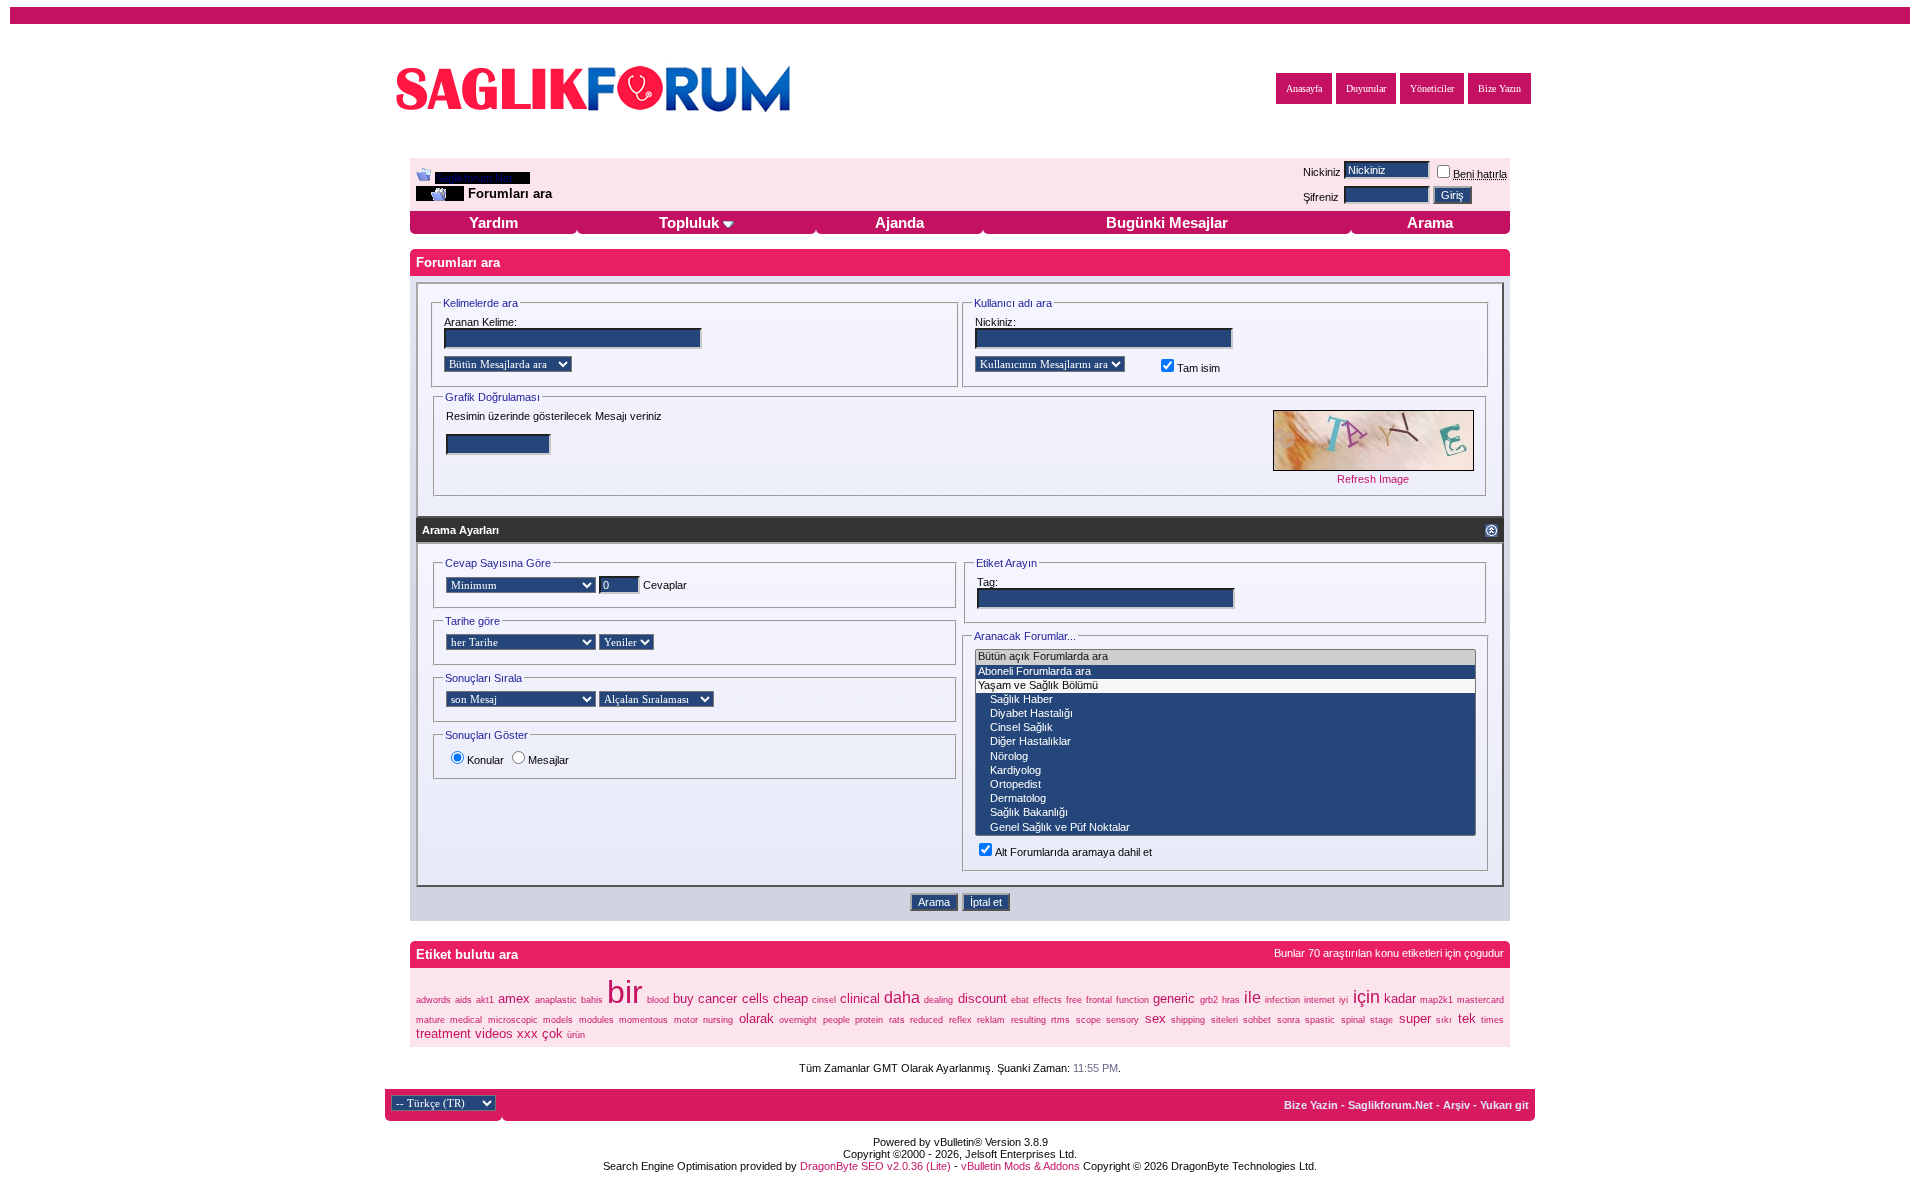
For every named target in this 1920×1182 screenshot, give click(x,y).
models (558, 1020)
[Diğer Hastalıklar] (1225, 742)
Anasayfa (1304, 88)
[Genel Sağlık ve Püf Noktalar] (1225, 828)
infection (1282, 1000)
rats (897, 1020)
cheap (790, 998)
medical (466, 1020)
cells (755, 998)
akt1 (485, 1000)
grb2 (1209, 1000)
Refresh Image (1373, 479)
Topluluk (689, 222)
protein (869, 1020)
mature (430, 1020)
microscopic (513, 1020)
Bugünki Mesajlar (1167, 222)
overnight (798, 1020)
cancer (717, 998)
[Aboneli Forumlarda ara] (1225, 672)
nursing (718, 1020)
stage (1381, 1020)
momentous (643, 1020)
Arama (1430, 222)
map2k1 (1436, 1000)
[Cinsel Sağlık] (1225, 728)
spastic (1320, 1020)
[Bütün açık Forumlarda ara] (1225, 657)
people (836, 1020)
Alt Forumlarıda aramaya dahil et (1073, 852)
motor (686, 1020)
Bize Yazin (1311, 1105)
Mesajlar (548, 760)
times (1492, 1020)
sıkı (1444, 1020)
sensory (1122, 1020)
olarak (756, 1018)
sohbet (1257, 1020)
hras (1231, 1000)
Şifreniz (1321, 197)
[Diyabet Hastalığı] (1225, 714)
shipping (1188, 1020)
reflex (960, 1020)
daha (902, 997)
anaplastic (556, 1000)
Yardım (493, 222)
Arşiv (1456, 1105)
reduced (926, 1020)
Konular (485, 760)
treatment (443, 1033)
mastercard (1480, 1000)
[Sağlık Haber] (1225, 700)
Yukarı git (1504, 1105)
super (1415, 1018)
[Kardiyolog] (1225, 771)
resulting (1028, 1020)
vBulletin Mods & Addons (1020, 1166)
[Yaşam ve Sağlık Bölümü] (1225, 686)
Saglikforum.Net (473, 178)
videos (494, 1033)
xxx (527, 1033)
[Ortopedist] (1225, 785)
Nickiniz (1322, 172)
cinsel (824, 1000)
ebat (1020, 1000)
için (1366, 997)
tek (1467, 1018)
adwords (433, 1000)
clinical (860, 998)
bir (625, 992)
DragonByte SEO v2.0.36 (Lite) (875, 1166)
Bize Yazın (1499, 88)
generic (1174, 998)
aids (463, 1000)
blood (658, 1000)
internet (1319, 1000)
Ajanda (899, 222)
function (1132, 1000)
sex (1155, 1018)
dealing (938, 1000)
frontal (1099, 1000)
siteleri (1224, 1020)
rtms (1060, 1020)
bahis (592, 1000)
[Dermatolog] (1225, 799)
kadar (1400, 998)
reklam (991, 1020)
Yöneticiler (1432, 88)
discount (982, 998)
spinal (1353, 1020)
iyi (1343, 1000)
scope (1088, 1020)
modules (596, 1020)
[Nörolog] (1225, 757)
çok (552, 1033)
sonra (1288, 1020)
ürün (576, 1035)
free (1074, 1000)
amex (514, 998)
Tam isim (1198, 368)
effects (1047, 1000)
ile (1252, 997)
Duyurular (1366, 88)
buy (683, 998)
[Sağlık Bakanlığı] (1225, 813)
